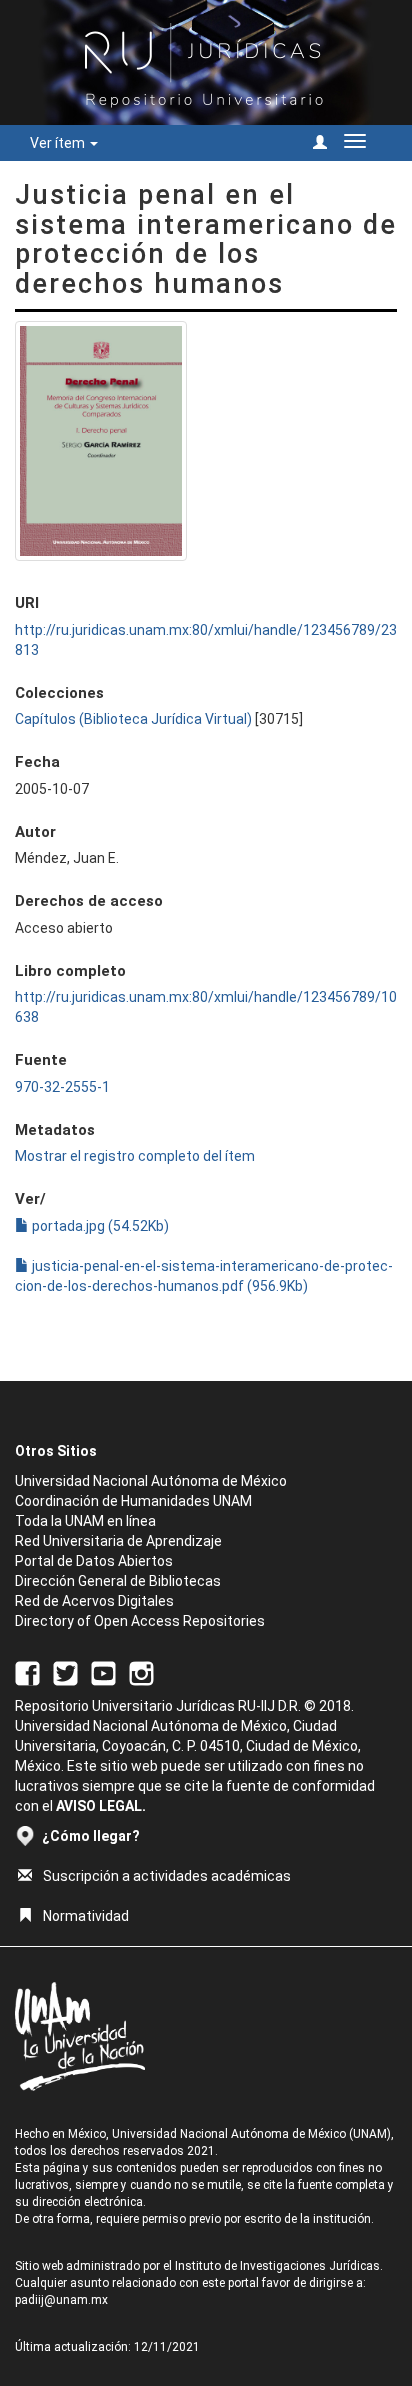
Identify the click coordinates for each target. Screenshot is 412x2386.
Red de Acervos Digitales (94, 1601)
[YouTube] (103, 1672)
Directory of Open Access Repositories (140, 1621)
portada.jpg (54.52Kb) (99, 1226)
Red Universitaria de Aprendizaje (118, 1541)
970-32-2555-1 (62, 1087)
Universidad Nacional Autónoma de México (151, 1481)
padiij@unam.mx (61, 2300)
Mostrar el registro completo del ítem (135, 1156)
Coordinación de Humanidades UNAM (133, 1501)
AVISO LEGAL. (101, 1806)
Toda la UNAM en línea (85, 1521)
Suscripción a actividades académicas (167, 1876)
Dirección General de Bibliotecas (118, 1581)
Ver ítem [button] (59, 143)
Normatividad (86, 1916)
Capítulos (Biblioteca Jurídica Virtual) (133, 719)
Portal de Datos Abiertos (94, 1561)
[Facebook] (27, 1672)
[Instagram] (141, 1672)
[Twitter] (65, 1672)
